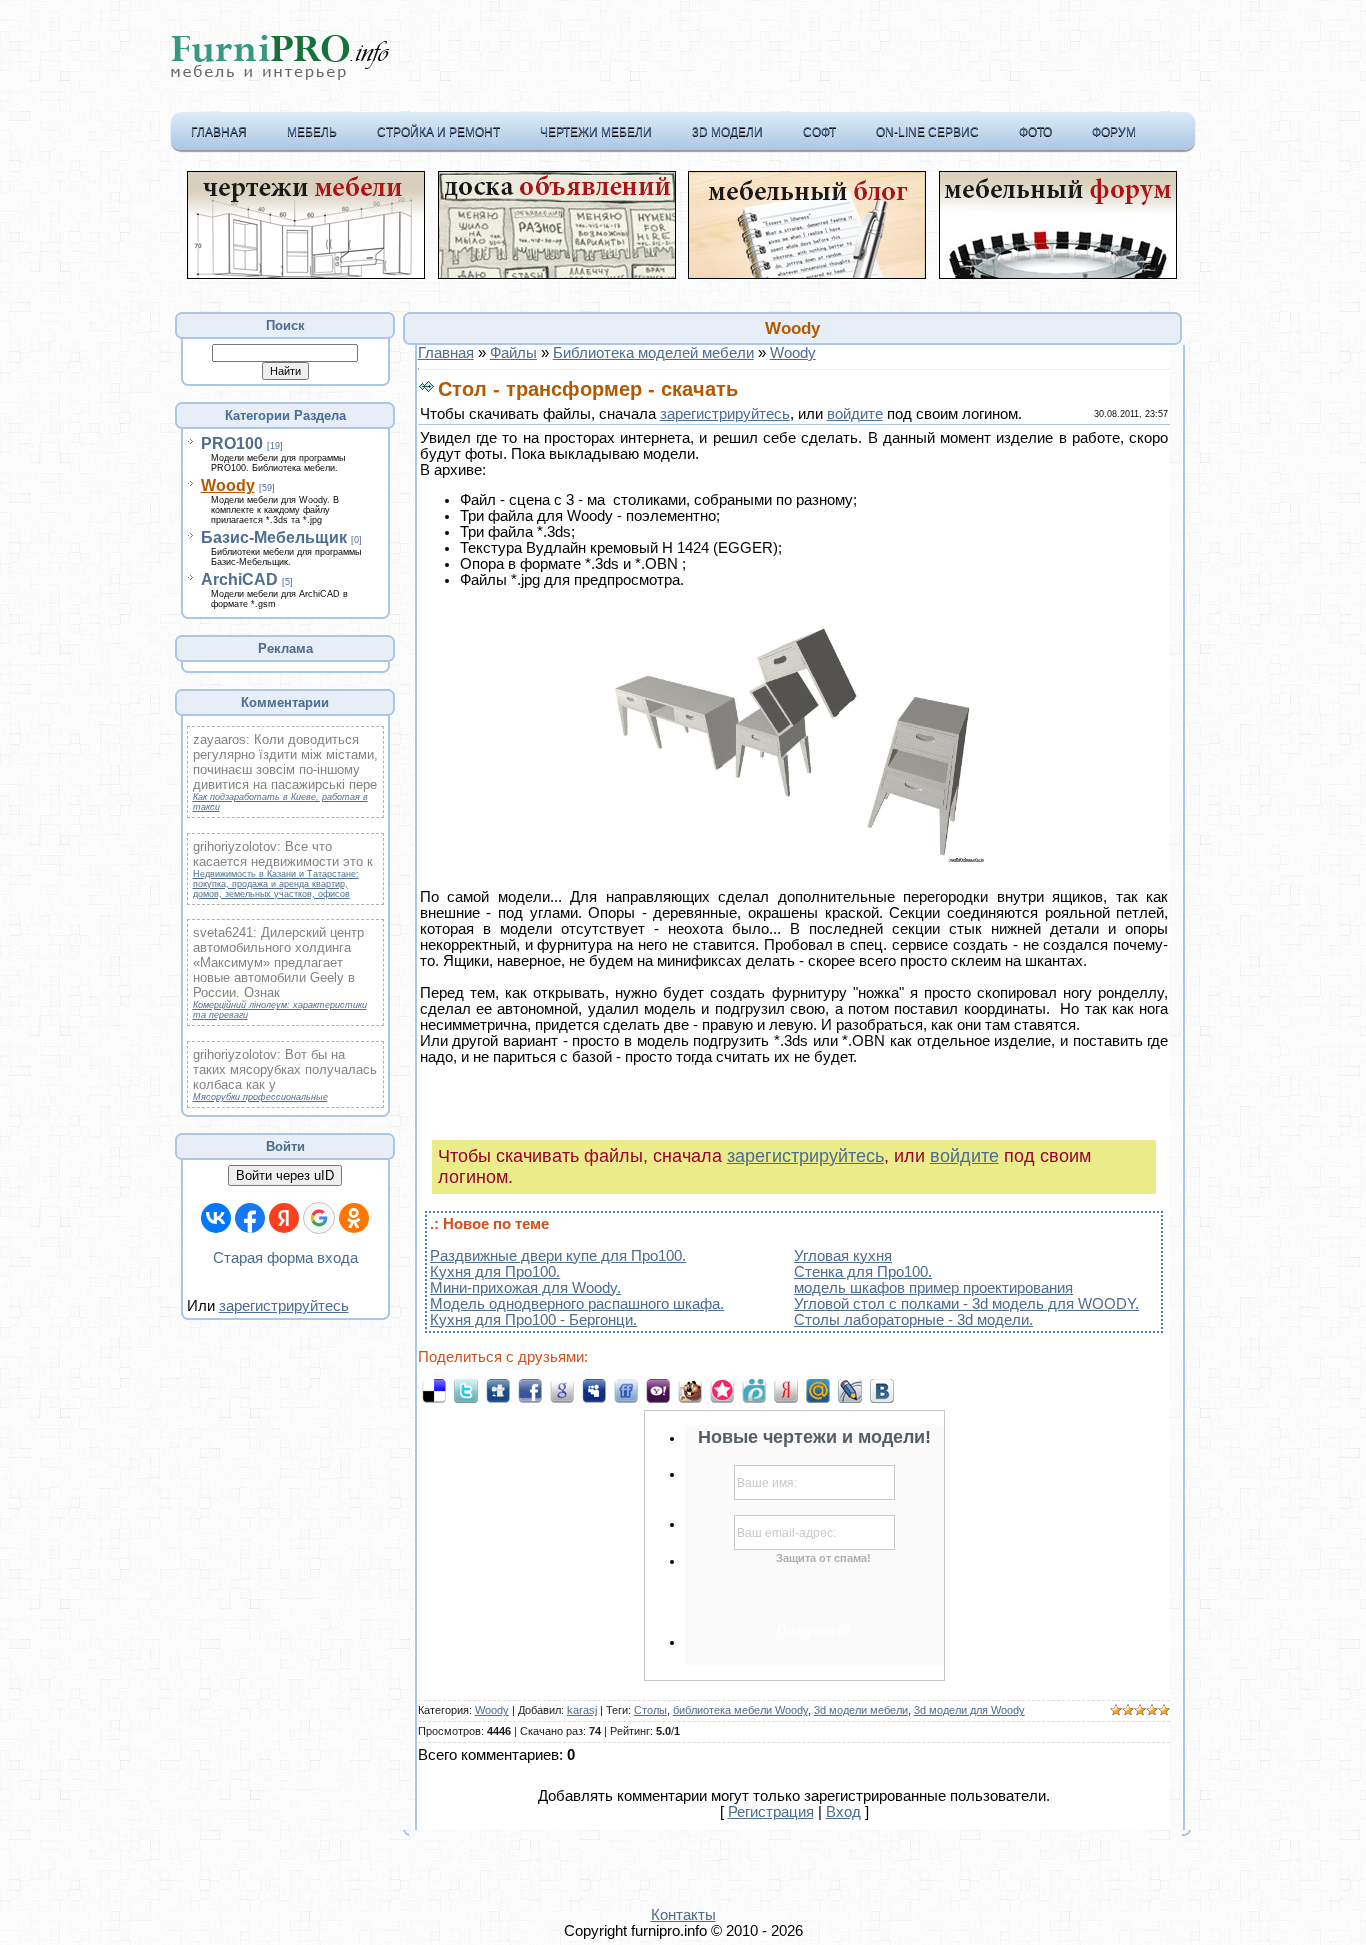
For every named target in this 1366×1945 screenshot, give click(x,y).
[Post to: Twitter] (466, 1390)
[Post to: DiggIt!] (498, 1390)
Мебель (312, 132)
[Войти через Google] (319, 1218)
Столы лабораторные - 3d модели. (913, 1320)
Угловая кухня (843, 1256)
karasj (582, 1710)
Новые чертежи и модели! (814, 1437)
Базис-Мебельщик (274, 537)
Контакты (683, 1915)
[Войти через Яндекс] (284, 1218)
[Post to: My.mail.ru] (818, 1390)
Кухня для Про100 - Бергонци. (533, 1320)
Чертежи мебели (596, 132)
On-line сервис (927, 132)
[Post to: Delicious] (434, 1390)
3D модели (727, 132)
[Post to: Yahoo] (658, 1390)
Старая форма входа (285, 1258)
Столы (650, 1710)
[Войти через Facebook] (250, 1218)
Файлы (513, 353)
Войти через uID (285, 1175)
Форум (1114, 132)
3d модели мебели (861, 1710)
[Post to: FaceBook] (530, 1390)
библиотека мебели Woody (740, 1710)
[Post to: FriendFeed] (626, 1390)
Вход (843, 1812)
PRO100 (232, 443)
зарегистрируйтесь (284, 1306)
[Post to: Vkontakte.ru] (882, 1390)
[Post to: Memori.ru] (722, 1390)
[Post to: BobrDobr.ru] (690, 1390)
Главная (219, 132)
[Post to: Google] (562, 1390)
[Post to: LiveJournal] (850, 1390)
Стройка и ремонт (438, 132)
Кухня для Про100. (495, 1272)
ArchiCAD (239, 579)
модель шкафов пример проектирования (933, 1288)
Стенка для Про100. (863, 1272)
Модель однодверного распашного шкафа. (577, 1304)
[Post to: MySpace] (594, 1390)
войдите (855, 414)
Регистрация (771, 1812)
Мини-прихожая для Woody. (525, 1288)
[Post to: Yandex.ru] (786, 1390)
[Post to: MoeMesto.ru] (754, 1390)
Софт (819, 132)
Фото (1035, 132)
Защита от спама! (823, 1558)
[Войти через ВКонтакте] (216, 1218)
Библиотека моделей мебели (653, 353)
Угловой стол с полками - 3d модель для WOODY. (966, 1304)
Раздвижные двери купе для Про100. (558, 1256)
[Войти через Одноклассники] (354, 1218)
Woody (228, 485)
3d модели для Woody (969, 1710)
